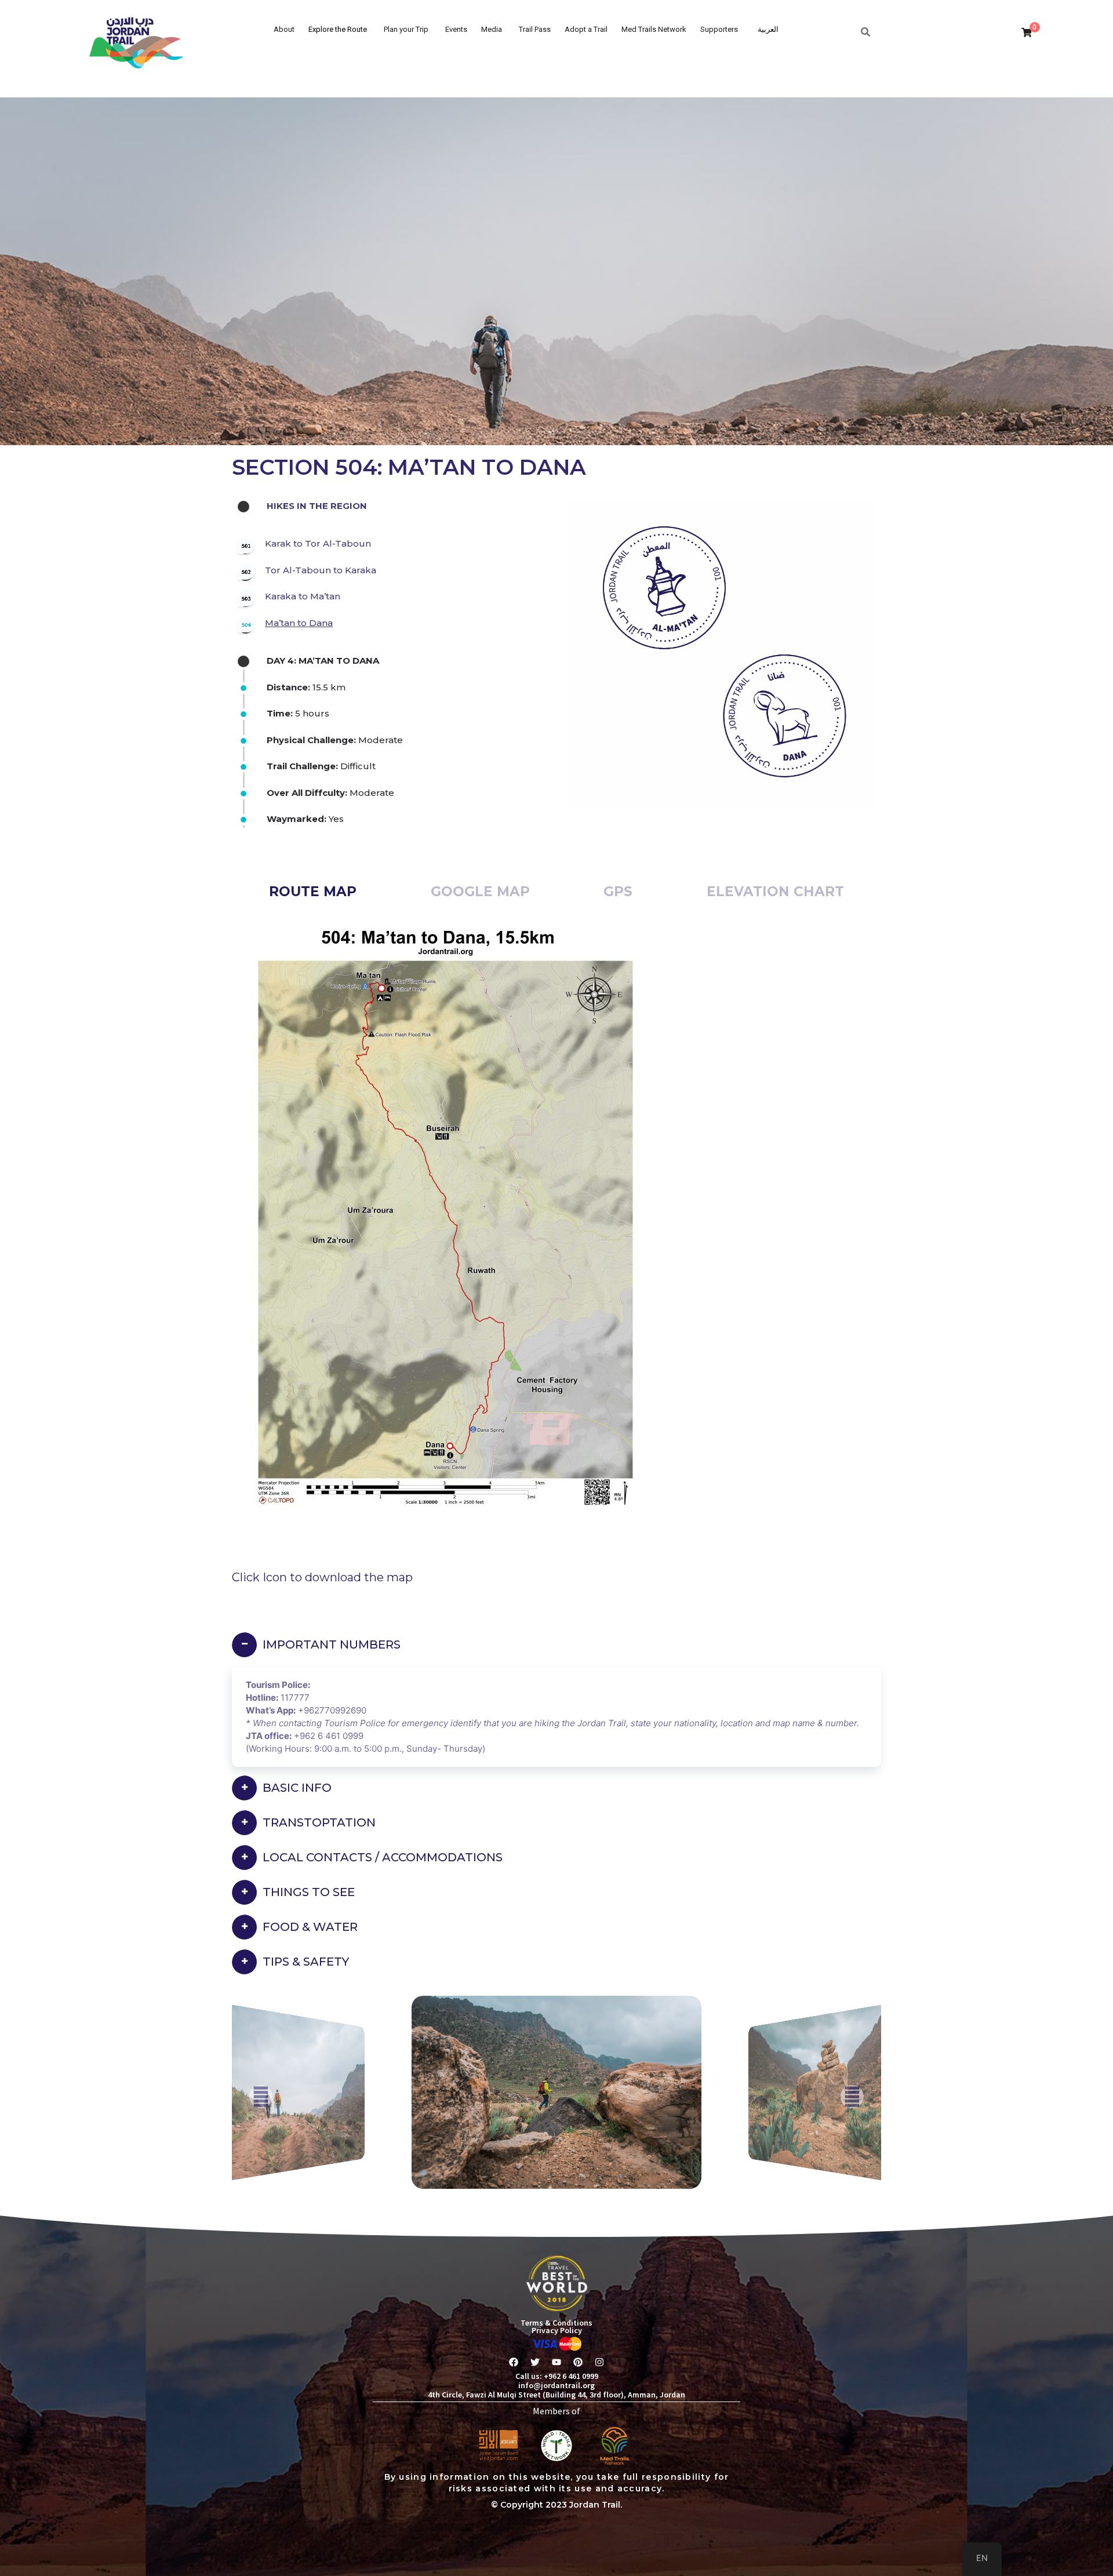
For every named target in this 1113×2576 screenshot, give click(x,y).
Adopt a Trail (586, 29)
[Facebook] (514, 2362)
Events (456, 29)
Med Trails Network (654, 29)
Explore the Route (338, 29)
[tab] (313, 892)
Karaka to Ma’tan (303, 596)
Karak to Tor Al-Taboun (318, 543)
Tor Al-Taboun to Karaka (321, 570)
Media (492, 29)
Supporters (719, 29)
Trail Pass (535, 29)
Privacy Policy (557, 2330)
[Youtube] (556, 2362)
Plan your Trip (406, 29)
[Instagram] (599, 2362)
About (284, 29)
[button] (261, 2097)
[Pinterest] (578, 2362)
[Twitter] (535, 2362)
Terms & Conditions (556, 2323)
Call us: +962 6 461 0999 (557, 2376)
